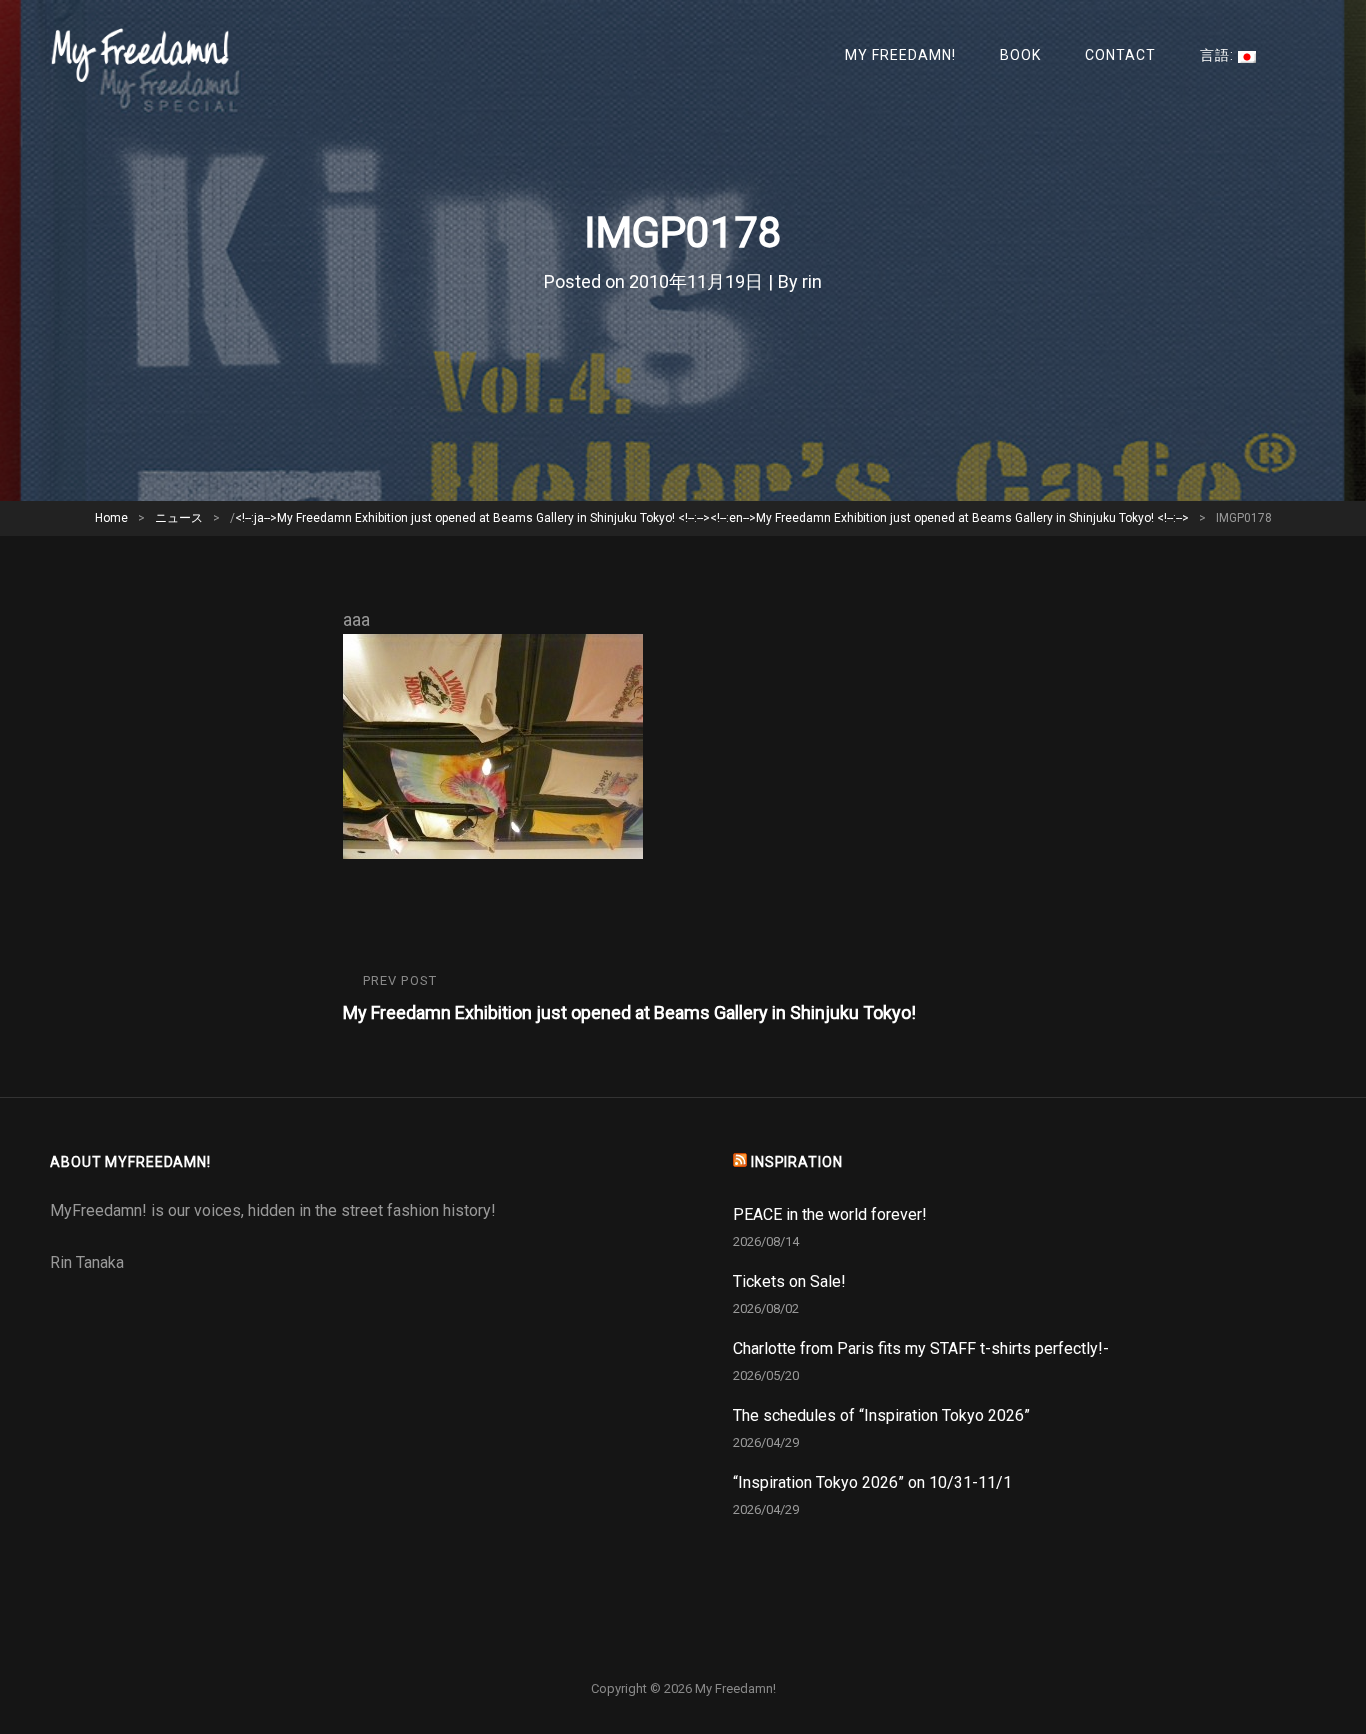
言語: (1219, 55)
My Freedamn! (900, 55)
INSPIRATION (797, 1162)
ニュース (179, 518)
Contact (1120, 55)
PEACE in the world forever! (830, 1214)
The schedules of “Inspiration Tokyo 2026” (881, 1415)
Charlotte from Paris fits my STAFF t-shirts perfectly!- (921, 1348)
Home (111, 518)
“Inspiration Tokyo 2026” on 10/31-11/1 (872, 1482)
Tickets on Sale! (789, 1281)
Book (1020, 55)
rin (812, 281)
